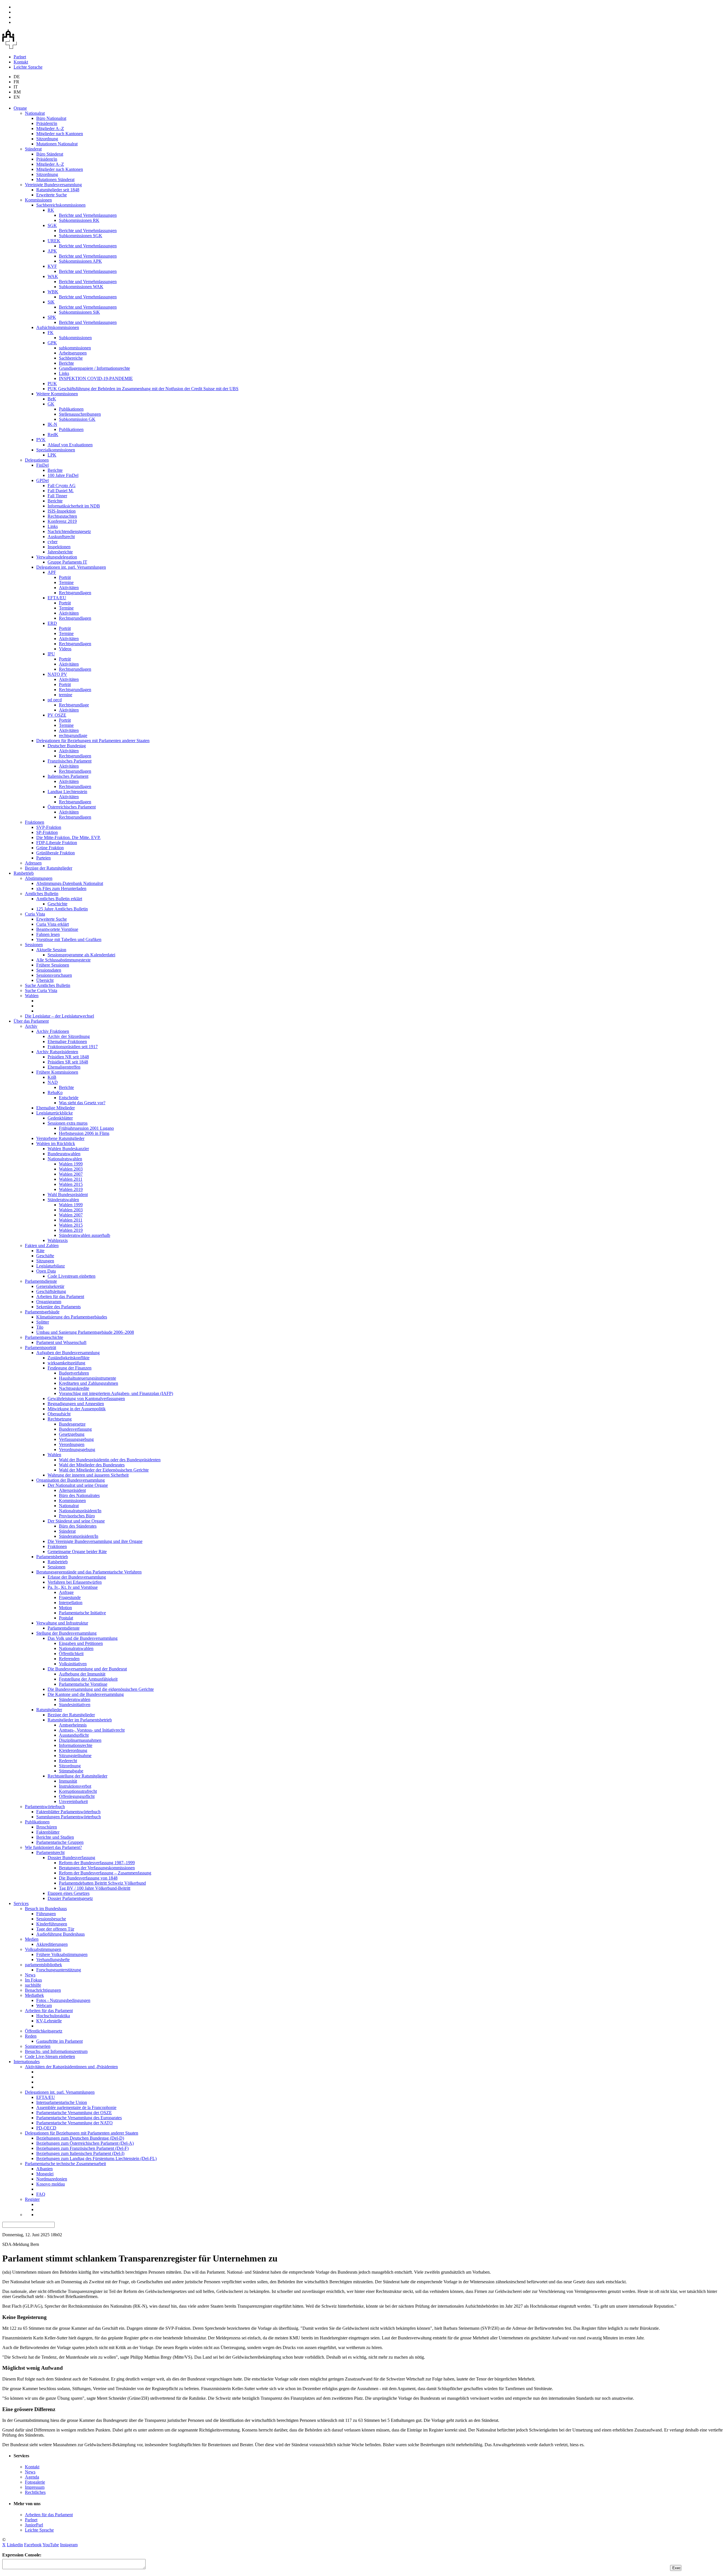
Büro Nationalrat (51, 118)
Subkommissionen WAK (81, 287)
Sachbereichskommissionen (61, 205)
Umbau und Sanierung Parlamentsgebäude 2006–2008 (85, 1332)
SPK (52, 317)
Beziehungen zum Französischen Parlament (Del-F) (82, 2148)
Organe (20, 108)
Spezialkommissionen (56, 450)
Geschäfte (45, 1256)
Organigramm (49, 1302)
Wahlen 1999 (71, 1164)
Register (32, 2199)
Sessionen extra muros (68, 1123)
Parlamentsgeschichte (44, 1337)
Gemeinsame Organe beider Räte (77, 1552)
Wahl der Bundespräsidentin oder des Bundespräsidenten (110, 1460)
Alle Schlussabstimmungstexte (63, 960)
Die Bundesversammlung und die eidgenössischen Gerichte (101, 1689)
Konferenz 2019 (62, 521)
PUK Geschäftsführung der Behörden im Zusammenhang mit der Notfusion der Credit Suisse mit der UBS (143, 389)
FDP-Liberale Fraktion (57, 843)
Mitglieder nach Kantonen (60, 134)
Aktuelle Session (51, 950)
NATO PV (57, 674)
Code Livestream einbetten (72, 1276)
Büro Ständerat (50, 154)
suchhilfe (33, 1985)
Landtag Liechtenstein (67, 792)
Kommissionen (38, 200)
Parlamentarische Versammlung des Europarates (79, 2118)
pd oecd (55, 700)
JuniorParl (34, 2525)
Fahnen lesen (48, 934)
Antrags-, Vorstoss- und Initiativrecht (92, 1730)
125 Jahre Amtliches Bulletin (62, 909)
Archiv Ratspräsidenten (57, 1052)
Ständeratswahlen (63, 1200)
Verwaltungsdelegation (57, 557)
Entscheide (69, 1098)
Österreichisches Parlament (72, 807)
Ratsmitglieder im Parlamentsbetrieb (80, 1720)
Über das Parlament (31, 1021)
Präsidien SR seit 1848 (68, 1062)
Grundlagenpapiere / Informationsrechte (94, 368)
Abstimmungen (39, 878)
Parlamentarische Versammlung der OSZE (74, 2113)
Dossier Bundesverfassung (71, 1858)
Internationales (27, 2062)
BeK (52, 399)
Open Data (46, 1271)
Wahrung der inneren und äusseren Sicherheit (88, 1475)
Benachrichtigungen (43, 1990)
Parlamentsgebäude (42, 1312)
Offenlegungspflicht (77, 1796)
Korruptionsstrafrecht (78, 1791)
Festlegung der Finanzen (70, 1368)
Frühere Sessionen (53, 965)
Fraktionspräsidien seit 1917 (73, 1047)
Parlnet (20, 57)
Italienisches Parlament (68, 776)
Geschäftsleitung (51, 1291)
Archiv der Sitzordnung (69, 1036)
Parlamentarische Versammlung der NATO (74, 2123)
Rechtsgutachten (62, 516)
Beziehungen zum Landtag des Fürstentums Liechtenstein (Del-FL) (96, 2158)
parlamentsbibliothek (43, 1965)
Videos (65, 649)
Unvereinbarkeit (73, 1801)
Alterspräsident (72, 1490)
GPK (52, 343)
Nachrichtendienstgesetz (69, 531)
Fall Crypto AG (62, 486)
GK (51, 404)
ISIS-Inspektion (62, 511)
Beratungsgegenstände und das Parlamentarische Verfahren (89, 1572)
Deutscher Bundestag (67, 746)
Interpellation (71, 1603)
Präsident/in (47, 123)
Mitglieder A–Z (50, 129)
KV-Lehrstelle (49, 2021)
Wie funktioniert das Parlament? (53, 1847)
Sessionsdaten (49, 970)
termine (66, 695)
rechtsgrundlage (73, 735)
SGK (52, 225)
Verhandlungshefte (53, 1960)
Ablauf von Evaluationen (70, 445)
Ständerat (33, 149)
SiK (51, 302)
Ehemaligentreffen (64, 1067)
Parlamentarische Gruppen (60, 1842)
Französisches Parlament (70, 761)
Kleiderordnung (73, 1750)
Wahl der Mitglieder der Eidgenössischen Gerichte (104, 1470)
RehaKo (55, 1092)
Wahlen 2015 (71, 1184)
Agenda (32, 2477)
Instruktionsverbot (75, 1786)
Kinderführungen (52, 1924)
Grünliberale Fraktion (56, 853)
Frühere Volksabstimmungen (62, 1954)
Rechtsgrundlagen (75, 593)
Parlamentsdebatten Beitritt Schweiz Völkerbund (102, 1883)
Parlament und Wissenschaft (61, 1342)
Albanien (44, 2169)
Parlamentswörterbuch (45, 1807)
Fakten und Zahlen (42, 1245)
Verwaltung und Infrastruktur (62, 1623)
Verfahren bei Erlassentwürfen (75, 1582)
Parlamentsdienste (41, 1281)
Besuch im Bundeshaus (46, 1909)
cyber (53, 542)
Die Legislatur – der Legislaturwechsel (59, 1016)
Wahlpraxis (58, 1240)
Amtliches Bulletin (42, 894)
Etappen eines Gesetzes (69, 1893)
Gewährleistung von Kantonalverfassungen (86, 1399)
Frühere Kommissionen (57, 1072)
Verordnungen (72, 1444)
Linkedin (15, 2545)
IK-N (52, 424)
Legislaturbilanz (51, 1266)
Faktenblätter (48, 1832)
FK (51, 333)
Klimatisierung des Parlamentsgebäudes (72, 1317)
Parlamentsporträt (40, 1348)
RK (51, 210)
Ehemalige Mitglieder (56, 1108)
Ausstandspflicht (74, 1735)
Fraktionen (35, 822)
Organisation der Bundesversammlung (71, 1480)
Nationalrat (35, 113)
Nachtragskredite (74, 1388)
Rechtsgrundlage (74, 705)
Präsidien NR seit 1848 (68, 1057)
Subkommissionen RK (79, 220)
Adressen (33, 863)
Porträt (65, 577)
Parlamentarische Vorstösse (83, 1684)
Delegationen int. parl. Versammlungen (71, 567)
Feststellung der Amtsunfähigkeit (88, 1679)
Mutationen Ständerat (55, 180)
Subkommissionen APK (80, 261)
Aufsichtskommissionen (58, 327)
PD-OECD (46, 2128)
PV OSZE (57, 715)
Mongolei (45, 2174)
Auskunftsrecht (61, 537)
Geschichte (57, 904)
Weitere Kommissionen (57, 394)
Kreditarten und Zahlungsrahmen (89, 1383)
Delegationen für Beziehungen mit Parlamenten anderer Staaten (93, 741)
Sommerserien (38, 2046)
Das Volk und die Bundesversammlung (83, 1638)
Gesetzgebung (72, 1434)
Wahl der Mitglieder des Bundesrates (92, 1465)
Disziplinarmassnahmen (80, 1740)
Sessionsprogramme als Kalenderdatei (81, 955)
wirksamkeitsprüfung (66, 1363)
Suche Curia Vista (41, 990)
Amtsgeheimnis (73, 1725)
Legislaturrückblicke (55, 1113)
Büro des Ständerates (78, 1526)
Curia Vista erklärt (53, 924)
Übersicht (45, 980)
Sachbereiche (71, 358)
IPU (51, 654)
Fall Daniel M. (61, 491)
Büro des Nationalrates (79, 1495)
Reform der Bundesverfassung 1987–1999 (97, 1863)
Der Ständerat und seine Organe (76, 1521)
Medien (32, 1939)
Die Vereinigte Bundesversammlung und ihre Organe (95, 1541)
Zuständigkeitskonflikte (69, 1358)
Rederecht (68, 1761)
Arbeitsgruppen (73, 353)
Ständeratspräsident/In (79, 1536)
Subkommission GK (77, 419)
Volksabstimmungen (43, 1949)
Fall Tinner (57, 496)
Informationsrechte (76, 1745)
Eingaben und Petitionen (81, 1643)
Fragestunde (70, 1597)
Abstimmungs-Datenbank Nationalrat (70, 883)
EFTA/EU (57, 598)
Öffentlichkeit (71, 1654)
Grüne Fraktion (50, 848)
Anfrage (66, 1592)
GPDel (42, 480)
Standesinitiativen (75, 1705)
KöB (52, 1077)
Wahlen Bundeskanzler (68, 1149)
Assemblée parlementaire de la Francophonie (76, 2107)
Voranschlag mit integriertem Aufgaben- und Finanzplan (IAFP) (116, 1393)
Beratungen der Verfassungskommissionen (97, 1868)
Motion (65, 1608)
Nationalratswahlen (65, 1159)
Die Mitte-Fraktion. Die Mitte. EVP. (68, 837)
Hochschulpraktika (53, 2016)
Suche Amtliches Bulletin (48, 985)
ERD (52, 623)
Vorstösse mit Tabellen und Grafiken (69, 939)
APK (52, 251)
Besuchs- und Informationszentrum (56, 2051)
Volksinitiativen (73, 1664)
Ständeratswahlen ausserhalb (85, 1235)
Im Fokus (33, 1980)
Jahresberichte (60, 552)
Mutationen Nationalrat (57, 144)
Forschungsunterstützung (59, 1970)
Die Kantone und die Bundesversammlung (86, 1694)
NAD (53, 1082)
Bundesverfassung (75, 1429)
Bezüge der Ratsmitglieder (49, 868)
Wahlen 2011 (71, 1179)
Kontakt (21, 62)
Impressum (35, 2487)
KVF (52, 266)
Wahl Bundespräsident (68, 1194)
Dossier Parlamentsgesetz (70, 1898)
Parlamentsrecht (50, 1852)
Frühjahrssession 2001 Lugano (86, 1128)
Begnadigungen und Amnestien (76, 1404)
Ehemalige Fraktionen (67, 1041)
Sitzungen (45, 1261)
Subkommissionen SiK (79, 312)
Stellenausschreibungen (80, 414)
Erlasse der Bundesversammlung (77, 1577)
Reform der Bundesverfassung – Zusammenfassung (105, 1873)
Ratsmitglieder (49, 1710)
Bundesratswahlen (64, 1154)
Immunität (68, 1781)
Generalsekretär (50, 1286)
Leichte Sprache (28, 67)
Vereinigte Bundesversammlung (53, 185)
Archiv (31, 1026)
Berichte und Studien (55, 1837)
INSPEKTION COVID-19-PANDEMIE (96, 378)
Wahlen (32, 996)
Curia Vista (35, 914)
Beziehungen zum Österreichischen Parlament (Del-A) (85, 2143)
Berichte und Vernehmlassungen (88, 215)
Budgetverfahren (74, 1373)
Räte (40, 1251)
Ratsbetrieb (24, 873)
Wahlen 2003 (71, 1169)
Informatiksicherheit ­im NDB (74, 506)
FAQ (41, 2194)
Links (64, 373)
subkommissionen (75, 348)
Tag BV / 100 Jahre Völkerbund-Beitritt (95, 1888)
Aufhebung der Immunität (82, 1674)
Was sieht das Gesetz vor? (82, 1103)
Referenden (69, 1659)
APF (52, 572)
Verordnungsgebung (77, 1450)
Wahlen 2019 (71, 1189)
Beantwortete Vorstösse (57, 929)
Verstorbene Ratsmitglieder (60, 1138)
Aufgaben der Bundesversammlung (68, 1353)
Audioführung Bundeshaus (60, 1934)
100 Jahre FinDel (63, 475)
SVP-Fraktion (49, 827)
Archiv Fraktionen (53, 1031)
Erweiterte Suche (52, 195)
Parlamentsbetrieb (52, 1557)
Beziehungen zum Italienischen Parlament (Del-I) (80, 2153)
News (30, 1975)
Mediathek (34, 1995)
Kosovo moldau (51, 2184)
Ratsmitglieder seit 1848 (58, 190)
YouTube (51, 2545)
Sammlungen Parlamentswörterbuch (69, 1817)
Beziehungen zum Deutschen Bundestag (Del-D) (80, 2138)
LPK (52, 455)
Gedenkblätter (60, 1118)
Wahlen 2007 (71, 1174)
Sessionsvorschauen (54, 975)
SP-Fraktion (47, 832)
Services (21, 1903)
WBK (53, 292)
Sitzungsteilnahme (75, 1756)
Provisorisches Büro (77, 1516)
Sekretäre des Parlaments (58, 1307)
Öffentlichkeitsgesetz (44, 2031)
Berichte (66, 363)
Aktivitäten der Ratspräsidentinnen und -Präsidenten (71, 2067)
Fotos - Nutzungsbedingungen (63, 2000)
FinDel (42, 465)
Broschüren (47, 1827)
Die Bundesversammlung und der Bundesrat (87, 1669)
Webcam (44, 2005)
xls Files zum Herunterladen (61, 888)
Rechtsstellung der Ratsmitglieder (77, 1776)
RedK (53, 435)
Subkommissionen (75, 338)
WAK (53, 276)
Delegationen (37, 460)
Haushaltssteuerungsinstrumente (88, 1378)
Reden (31, 2036)
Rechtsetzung (60, 1419)
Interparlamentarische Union (62, 2102)
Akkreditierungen (52, 1944)
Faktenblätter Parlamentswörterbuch (68, 1812)
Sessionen (34, 945)
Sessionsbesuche (51, 1919)
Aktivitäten (69, 588)
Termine (66, 582)
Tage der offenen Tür (55, 1929)
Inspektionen (59, 547)
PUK (52, 384)
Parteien (43, 858)
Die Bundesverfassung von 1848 (88, 1878)
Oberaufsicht (59, 1414)
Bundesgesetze (72, 1424)
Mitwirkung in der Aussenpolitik (77, 1409)
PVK (41, 440)
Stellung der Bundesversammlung (66, 1633)
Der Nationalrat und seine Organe (78, 1485)
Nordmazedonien (52, 2179)
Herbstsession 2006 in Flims (84, 1133)
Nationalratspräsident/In (80, 1511)
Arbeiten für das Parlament (60, 1297)
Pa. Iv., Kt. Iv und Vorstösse (73, 1587)
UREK (54, 241)
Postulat (66, 1618)
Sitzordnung (47, 139)
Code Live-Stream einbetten (50, 2056)
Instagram (69, 2545)
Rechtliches (35, 2492)
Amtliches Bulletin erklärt (59, 899)
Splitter (43, 1322)
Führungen (46, 1914)
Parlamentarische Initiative (82, 1613)
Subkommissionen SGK (81, 236)
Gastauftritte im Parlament (59, 2041)
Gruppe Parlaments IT (67, 562)
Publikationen (71, 409)
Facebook (33, 2545)
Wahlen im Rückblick (56, 1143)
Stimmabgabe (71, 1771)
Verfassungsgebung (76, 1439)
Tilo (40, 1327)
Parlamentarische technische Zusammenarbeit (65, 2164)
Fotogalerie (35, 2482)
